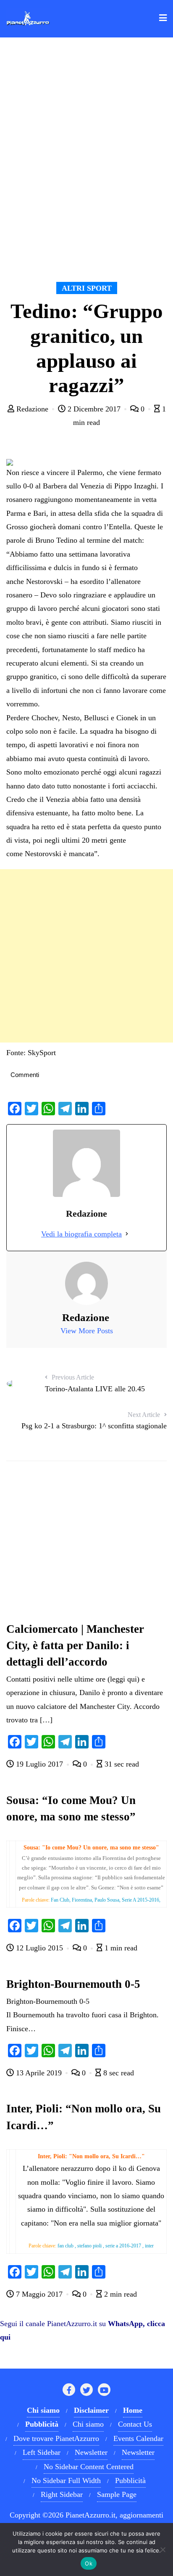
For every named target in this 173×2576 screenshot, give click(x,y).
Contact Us (135, 2424)
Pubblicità (130, 2480)
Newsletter (91, 2452)
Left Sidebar (42, 2452)
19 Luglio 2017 (39, 1764)
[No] (163, 2549)
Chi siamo (88, 2424)
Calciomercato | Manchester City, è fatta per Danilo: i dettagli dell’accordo (75, 1645)
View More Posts (87, 1331)
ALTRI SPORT (87, 288)
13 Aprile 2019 (39, 2073)
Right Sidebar (62, 2494)
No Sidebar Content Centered (89, 2467)
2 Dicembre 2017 (94, 409)
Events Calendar (138, 2438)
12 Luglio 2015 (39, 1948)
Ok (89, 2563)
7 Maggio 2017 (39, 2294)
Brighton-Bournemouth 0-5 (73, 1984)
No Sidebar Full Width (66, 2480)
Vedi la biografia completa (81, 1234)
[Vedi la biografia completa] (127, 1234)
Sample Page (117, 2494)
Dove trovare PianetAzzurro (56, 2438)
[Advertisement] (86, 956)
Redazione (32, 409)
